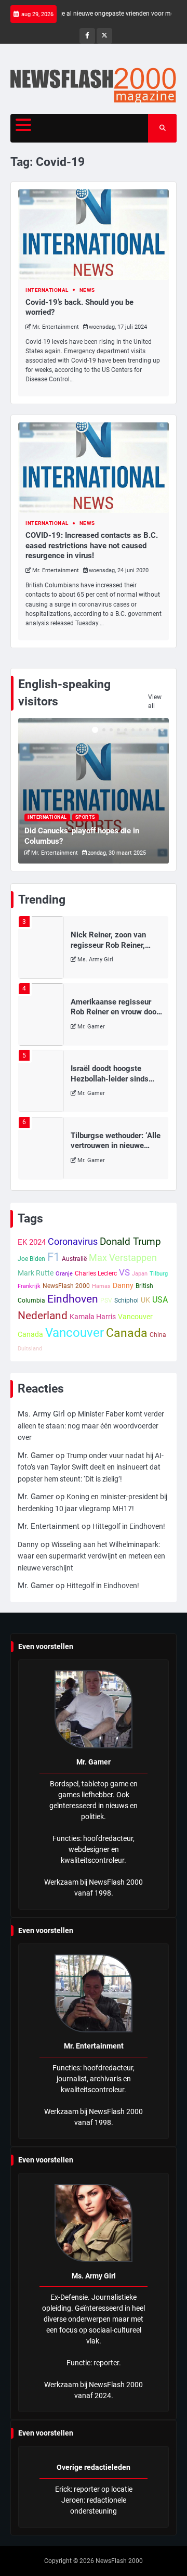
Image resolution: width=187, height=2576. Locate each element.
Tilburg (159, 1274)
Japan (140, 1274)
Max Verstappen (123, 1258)
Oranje (64, 1274)
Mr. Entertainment (56, 327)
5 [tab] (126, 730)
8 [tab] (148, 730)
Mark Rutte (36, 1273)
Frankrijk (29, 1286)
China (158, 1335)
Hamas (101, 1286)
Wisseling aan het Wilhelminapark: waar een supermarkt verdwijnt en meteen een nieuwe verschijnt (91, 1556)
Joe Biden (31, 1259)
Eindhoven (73, 1299)
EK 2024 (32, 1242)
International (47, 290)
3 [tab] (111, 730)
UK (145, 1300)
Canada (127, 1333)
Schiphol (126, 1300)
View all (155, 701)
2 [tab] (104, 730)
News (87, 290)
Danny (123, 1285)
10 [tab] (162, 730)
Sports (85, 817)
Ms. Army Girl (95, 959)
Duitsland (30, 1349)
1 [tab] (95, 730)
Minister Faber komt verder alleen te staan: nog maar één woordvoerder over (91, 1426)
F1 (54, 1257)
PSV (106, 1300)
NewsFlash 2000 (66, 1286)
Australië (74, 1259)
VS (124, 1272)
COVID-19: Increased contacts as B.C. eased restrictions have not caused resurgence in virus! (92, 545)
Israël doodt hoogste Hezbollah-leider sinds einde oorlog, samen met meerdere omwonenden (113, 1084)
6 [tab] (133, 730)
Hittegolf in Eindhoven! (129, 1526)
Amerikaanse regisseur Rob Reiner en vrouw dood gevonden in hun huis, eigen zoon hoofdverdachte (117, 1017)
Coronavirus (73, 1241)
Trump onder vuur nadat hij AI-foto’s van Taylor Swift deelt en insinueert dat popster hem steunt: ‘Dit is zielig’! (91, 1467)
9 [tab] (155, 730)
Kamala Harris (93, 1317)
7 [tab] (140, 730)
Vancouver (75, 1333)
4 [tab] (118, 730)
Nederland (43, 1315)
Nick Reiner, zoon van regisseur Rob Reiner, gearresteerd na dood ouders (108, 950)
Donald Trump (130, 1242)
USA (160, 1300)
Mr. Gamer (91, 1027)
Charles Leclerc (96, 1273)
